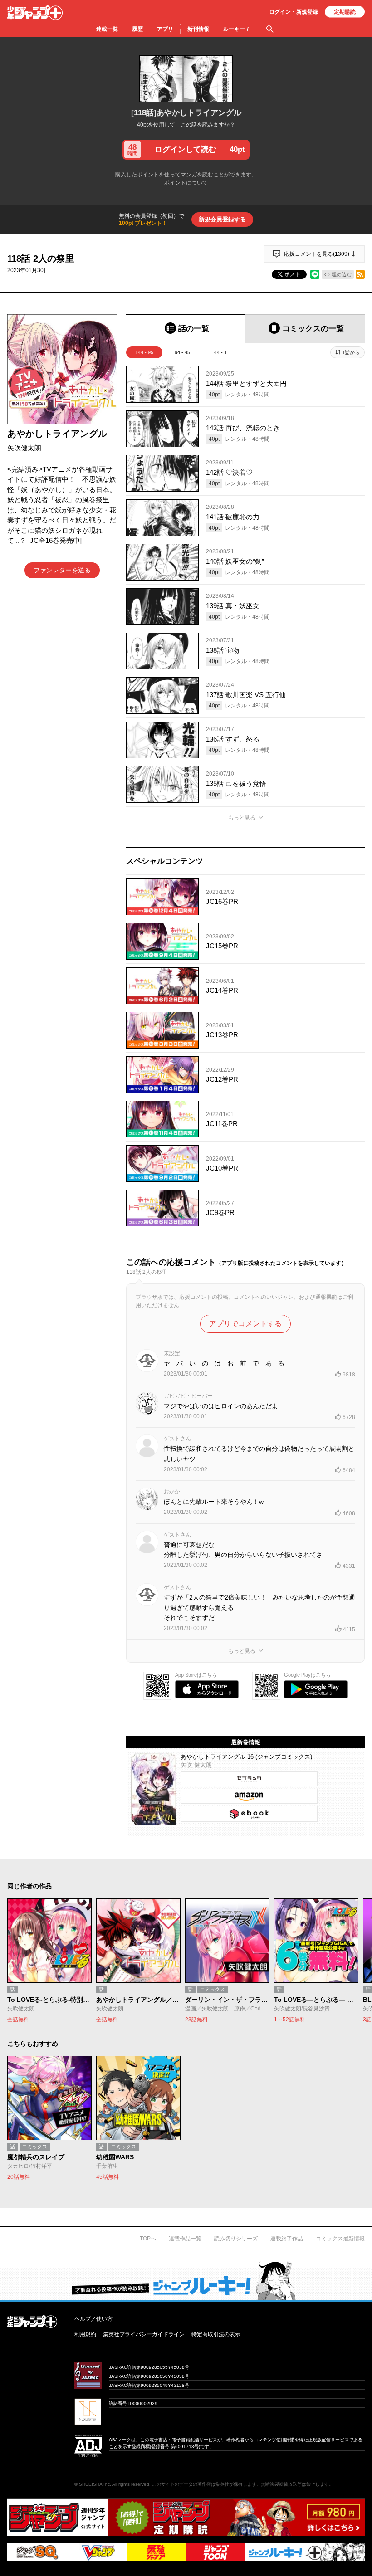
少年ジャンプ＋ (35, 13)
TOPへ (148, 2239)
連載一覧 (107, 29)
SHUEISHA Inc (94, 2484)
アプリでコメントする (245, 1324)
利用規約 (85, 2334)
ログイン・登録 (294, 12)
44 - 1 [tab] (220, 352)
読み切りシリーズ (236, 2239)
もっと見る (242, 818)
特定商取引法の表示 (216, 2334)
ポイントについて (186, 183)
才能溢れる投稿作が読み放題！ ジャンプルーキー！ (186, 2280)
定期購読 (345, 12)
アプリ (165, 29)
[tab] (186, 329)
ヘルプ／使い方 (93, 2319)
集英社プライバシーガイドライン (144, 2334)
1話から (351, 352)
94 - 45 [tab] (182, 352)
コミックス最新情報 (340, 2239)
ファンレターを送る (62, 570)
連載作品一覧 (185, 2239)
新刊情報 (198, 29)
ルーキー (237, 29)
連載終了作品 (287, 2239)
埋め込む (342, 274)
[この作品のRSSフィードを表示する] (360, 274)
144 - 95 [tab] (144, 352)
